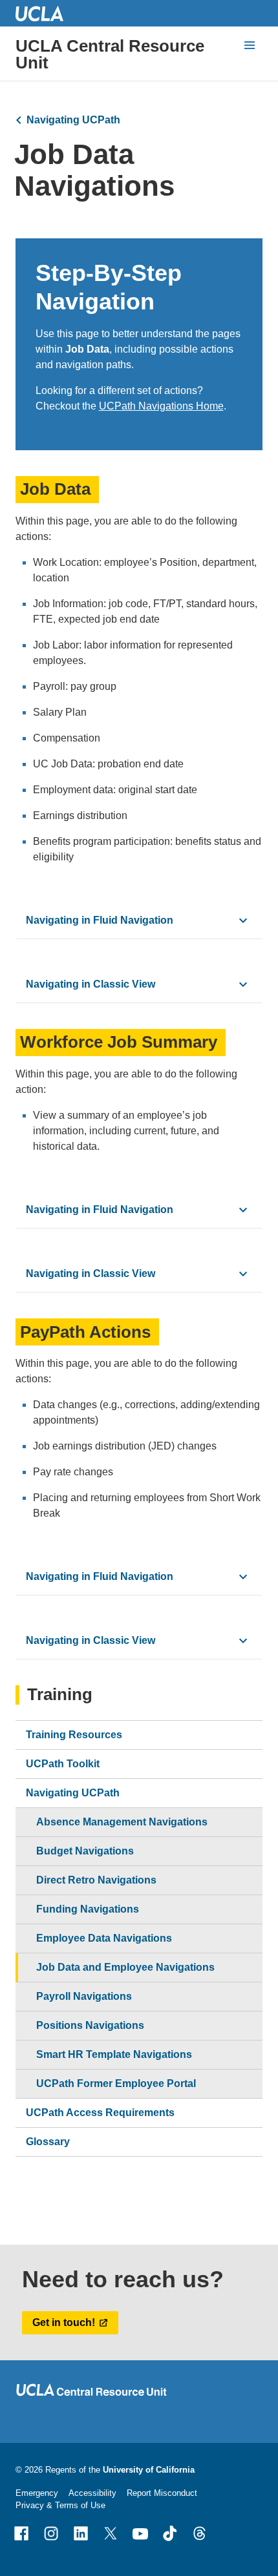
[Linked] (81, 2533)
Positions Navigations (90, 2025)
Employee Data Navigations (104, 1938)
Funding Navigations (88, 1909)
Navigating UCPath (73, 120)
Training (60, 1695)
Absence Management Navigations (122, 1822)
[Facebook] (21, 2533)
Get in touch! (64, 2322)
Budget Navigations (85, 1851)
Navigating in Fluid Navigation (100, 920)
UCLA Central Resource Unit (110, 54)
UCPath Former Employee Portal (116, 2083)
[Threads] (200, 2533)
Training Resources (74, 1735)
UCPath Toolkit (63, 1764)
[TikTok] (170, 2533)
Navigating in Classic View (91, 984)
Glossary (48, 2142)
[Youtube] (140, 2533)
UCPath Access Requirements (100, 2113)
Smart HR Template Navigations (114, 2054)
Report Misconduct (162, 2493)
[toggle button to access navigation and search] (250, 45)
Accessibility (92, 2493)
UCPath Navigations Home (161, 406)
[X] (111, 2533)
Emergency (37, 2493)
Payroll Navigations (84, 1996)
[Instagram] (51, 2533)
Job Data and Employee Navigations (125, 1967)
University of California (149, 2470)
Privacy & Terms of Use (60, 2505)
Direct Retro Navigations (96, 1880)
